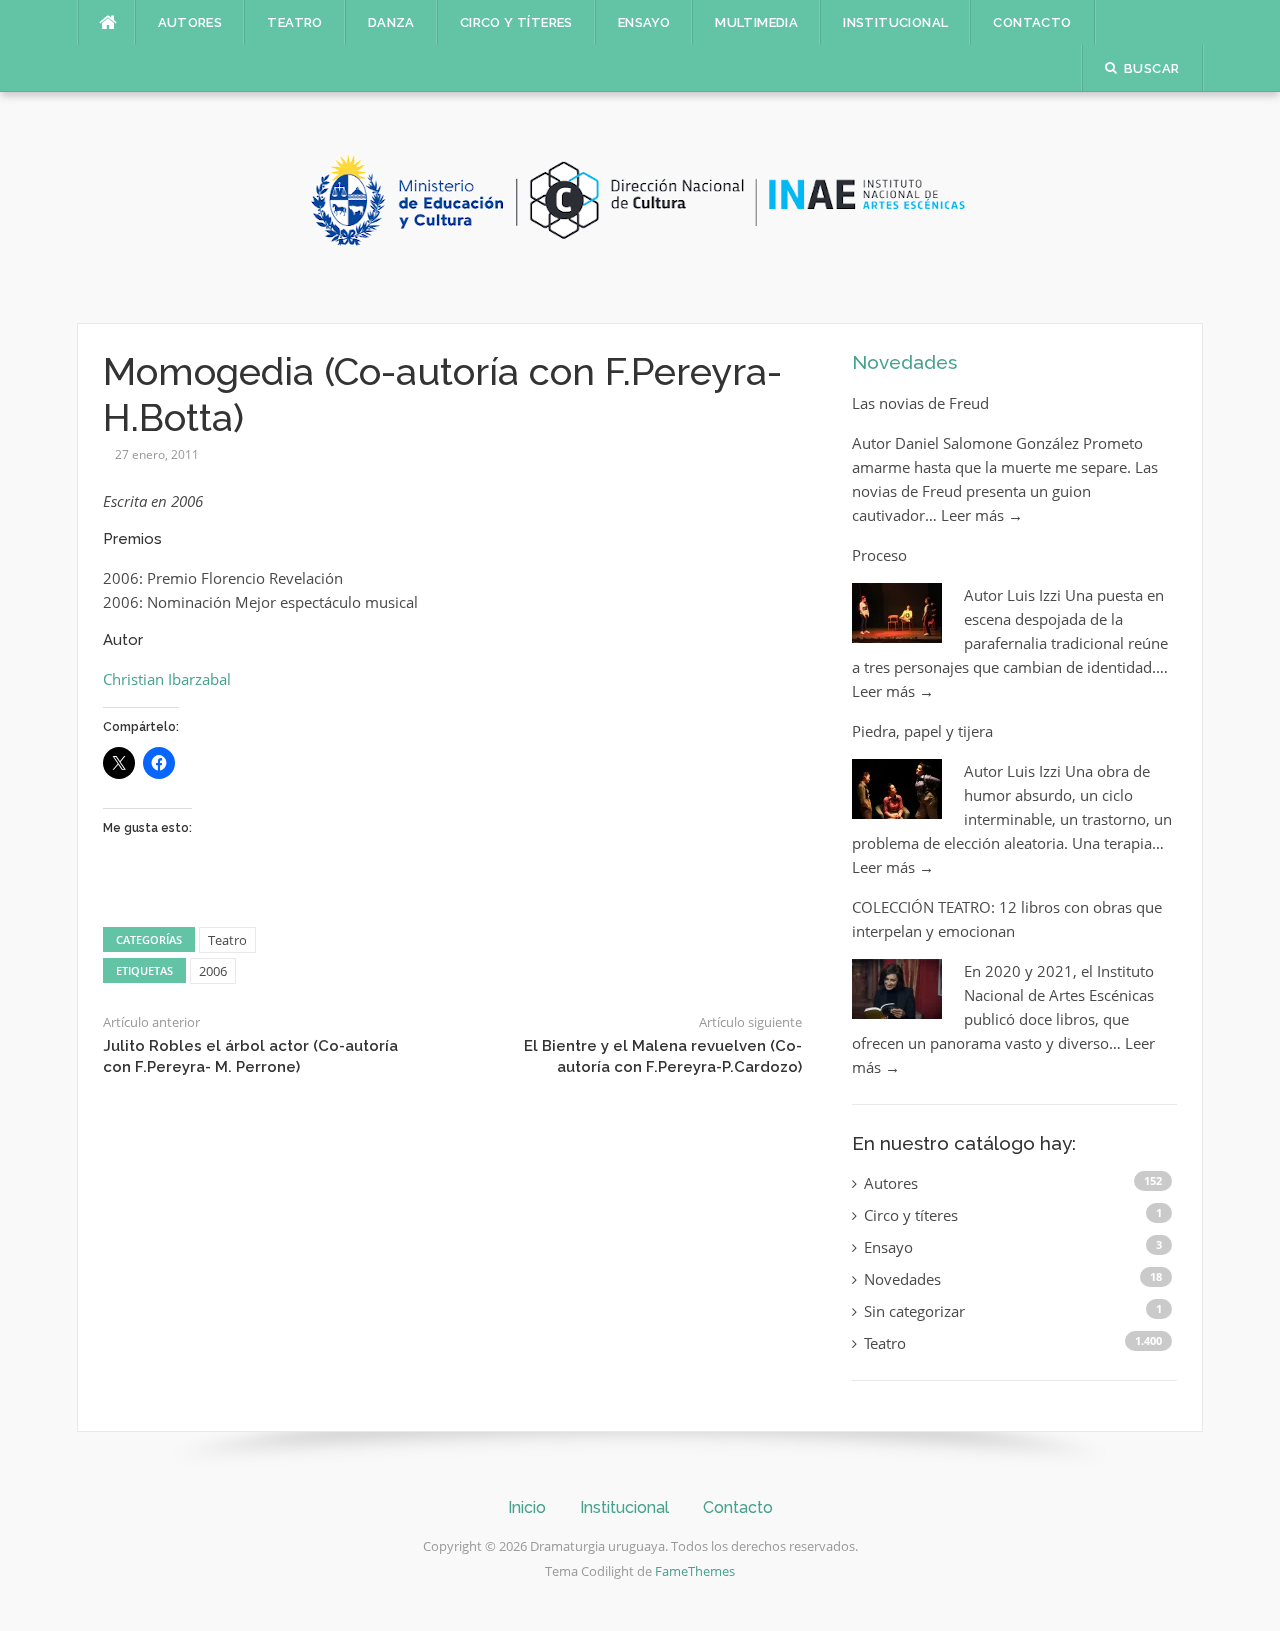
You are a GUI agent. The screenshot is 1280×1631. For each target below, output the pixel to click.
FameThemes (695, 1571)
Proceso (879, 555)
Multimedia (756, 22)
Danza (391, 22)
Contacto (1032, 22)
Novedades (904, 362)
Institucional (895, 22)
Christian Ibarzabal (167, 679)
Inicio (527, 1507)
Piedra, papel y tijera (922, 731)
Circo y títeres (516, 22)
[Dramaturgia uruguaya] (640, 206)
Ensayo (644, 22)
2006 (213, 971)
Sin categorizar (914, 1311)
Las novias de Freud (920, 403)
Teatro (294, 22)
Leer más (982, 515)
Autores (190, 22)
